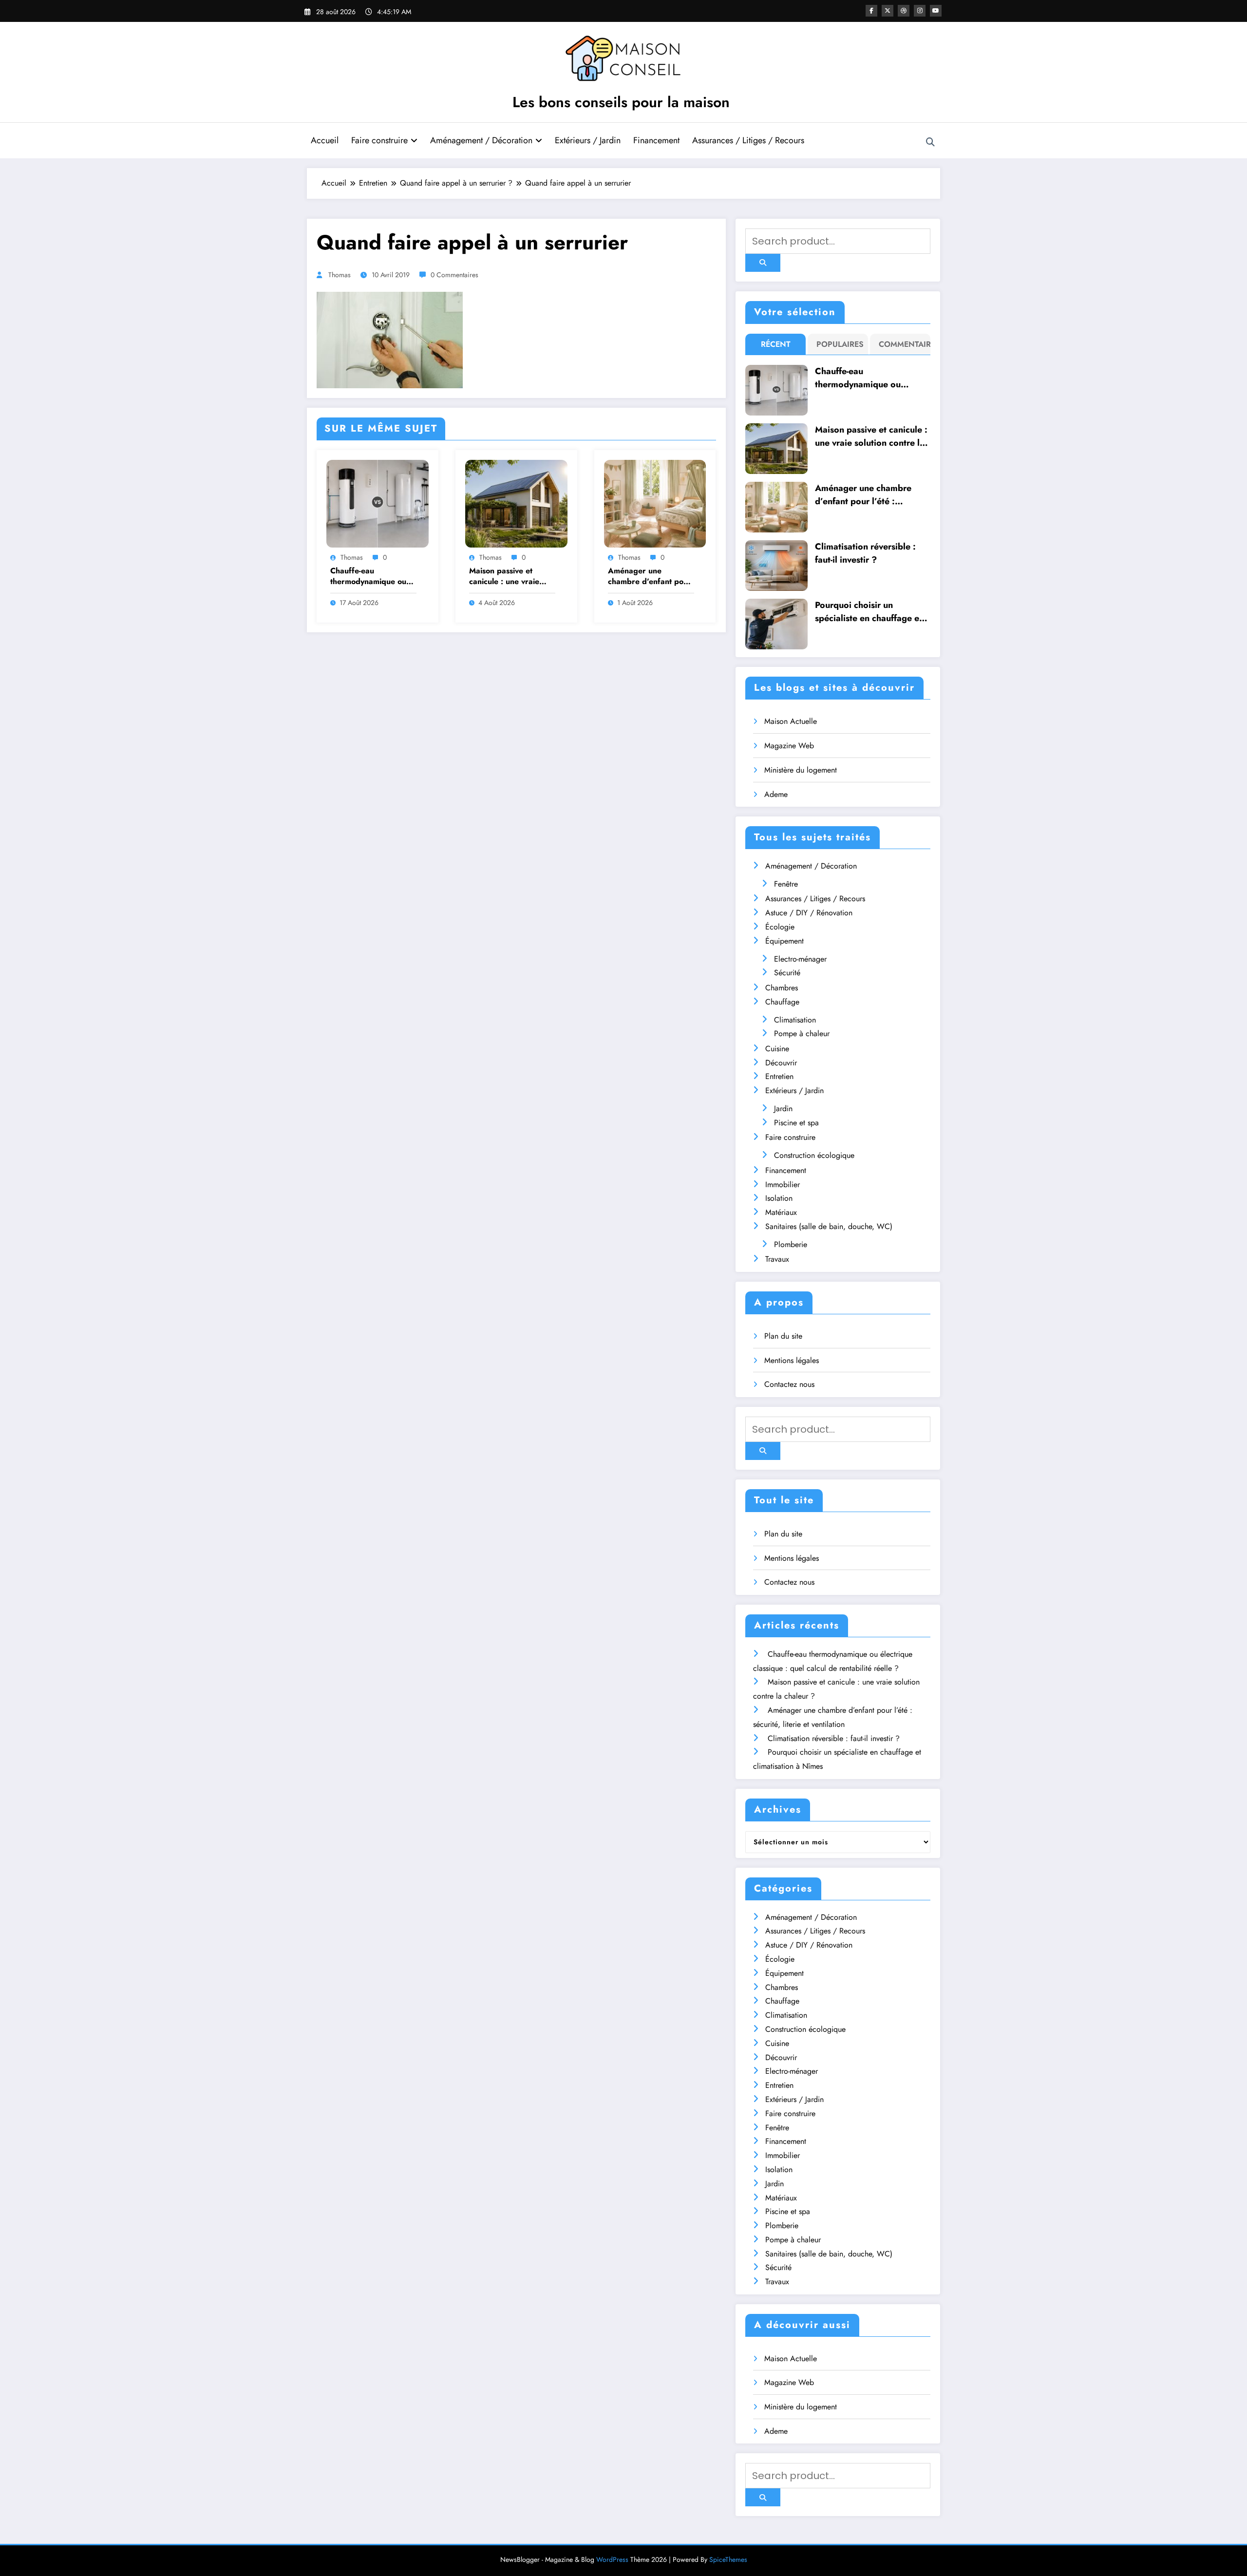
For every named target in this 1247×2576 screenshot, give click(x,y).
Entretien (779, 1076)
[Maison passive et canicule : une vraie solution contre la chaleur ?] (516, 503)
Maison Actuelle (791, 721)
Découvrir (781, 1063)
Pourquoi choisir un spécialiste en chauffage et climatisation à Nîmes (869, 612)
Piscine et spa (796, 1123)
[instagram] (920, 11)
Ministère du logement (801, 770)
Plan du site (783, 1336)
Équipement (784, 941)
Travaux (777, 1259)
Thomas (340, 275)
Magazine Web (789, 746)
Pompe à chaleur (802, 1033)
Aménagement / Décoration (481, 140)
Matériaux (781, 1212)
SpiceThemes (728, 2559)
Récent (776, 344)
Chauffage (782, 1002)
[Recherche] (930, 142)
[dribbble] (904, 11)
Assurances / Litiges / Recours (748, 140)
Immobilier (783, 1184)
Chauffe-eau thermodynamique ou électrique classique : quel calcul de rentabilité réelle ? (368, 577)
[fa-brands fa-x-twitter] (888, 11)
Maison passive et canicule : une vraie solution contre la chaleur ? (504, 577)
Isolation (779, 1198)
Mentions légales (792, 1360)
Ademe (776, 794)
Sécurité (787, 973)
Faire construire (379, 140)
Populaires (840, 344)
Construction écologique (814, 1155)
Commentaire (902, 344)
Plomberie (791, 1244)
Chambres (782, 988)
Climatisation (795, 1020)
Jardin (783, 1108)
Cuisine (777, 1049)
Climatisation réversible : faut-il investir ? (865, 553)
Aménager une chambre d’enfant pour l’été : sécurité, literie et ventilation (651, 577)
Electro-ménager (800, 959)
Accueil (325, 140)
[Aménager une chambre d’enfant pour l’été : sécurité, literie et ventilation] (655, 503)
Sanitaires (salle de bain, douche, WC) (829, 1226)
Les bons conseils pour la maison (621, 102)
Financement (656, 140)
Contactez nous (789, 1384)
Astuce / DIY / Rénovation (809, 913)
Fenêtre (786, 884)
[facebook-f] (871, 11)
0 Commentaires (454, 275)
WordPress (612, 2559)
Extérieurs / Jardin (588, 140)
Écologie (780, 927)
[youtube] (936, 11)
